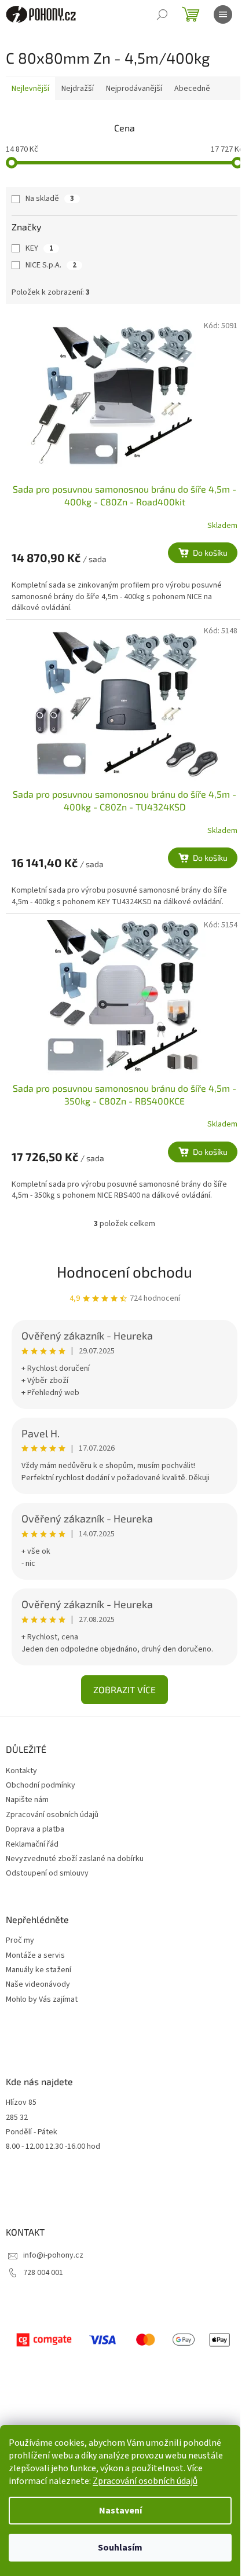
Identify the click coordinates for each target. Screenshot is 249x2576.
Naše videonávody (38, 1985)
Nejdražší (78, 89)
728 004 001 (43, 2273)
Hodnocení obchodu (124, 1272)
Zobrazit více (124, 1689)
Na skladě (50, 199)
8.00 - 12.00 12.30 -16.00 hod (53, 2147)
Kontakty (21, 1771)
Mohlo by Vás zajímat (42, 2000)
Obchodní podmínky (41, 1785)
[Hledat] (162, 14)
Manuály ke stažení (39, 1970)
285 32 (17, 2118)
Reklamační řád (32, 1844)
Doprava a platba (35, 1829)
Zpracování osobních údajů (145, 2481)
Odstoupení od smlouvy (47, 1873)
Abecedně (192, 89)
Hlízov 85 (21, 2103)
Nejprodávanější (134, 89)
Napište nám (27, 1800)
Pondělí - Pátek (32, 2132)
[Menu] (223, 14)
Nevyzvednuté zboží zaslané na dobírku (75, 1859)
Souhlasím (120, 2548)
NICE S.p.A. (51, 265)
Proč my (20, 1941)
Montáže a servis (35, 1956)
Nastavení (120, 2511)
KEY (39, 248)
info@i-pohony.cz (53, 2255)
